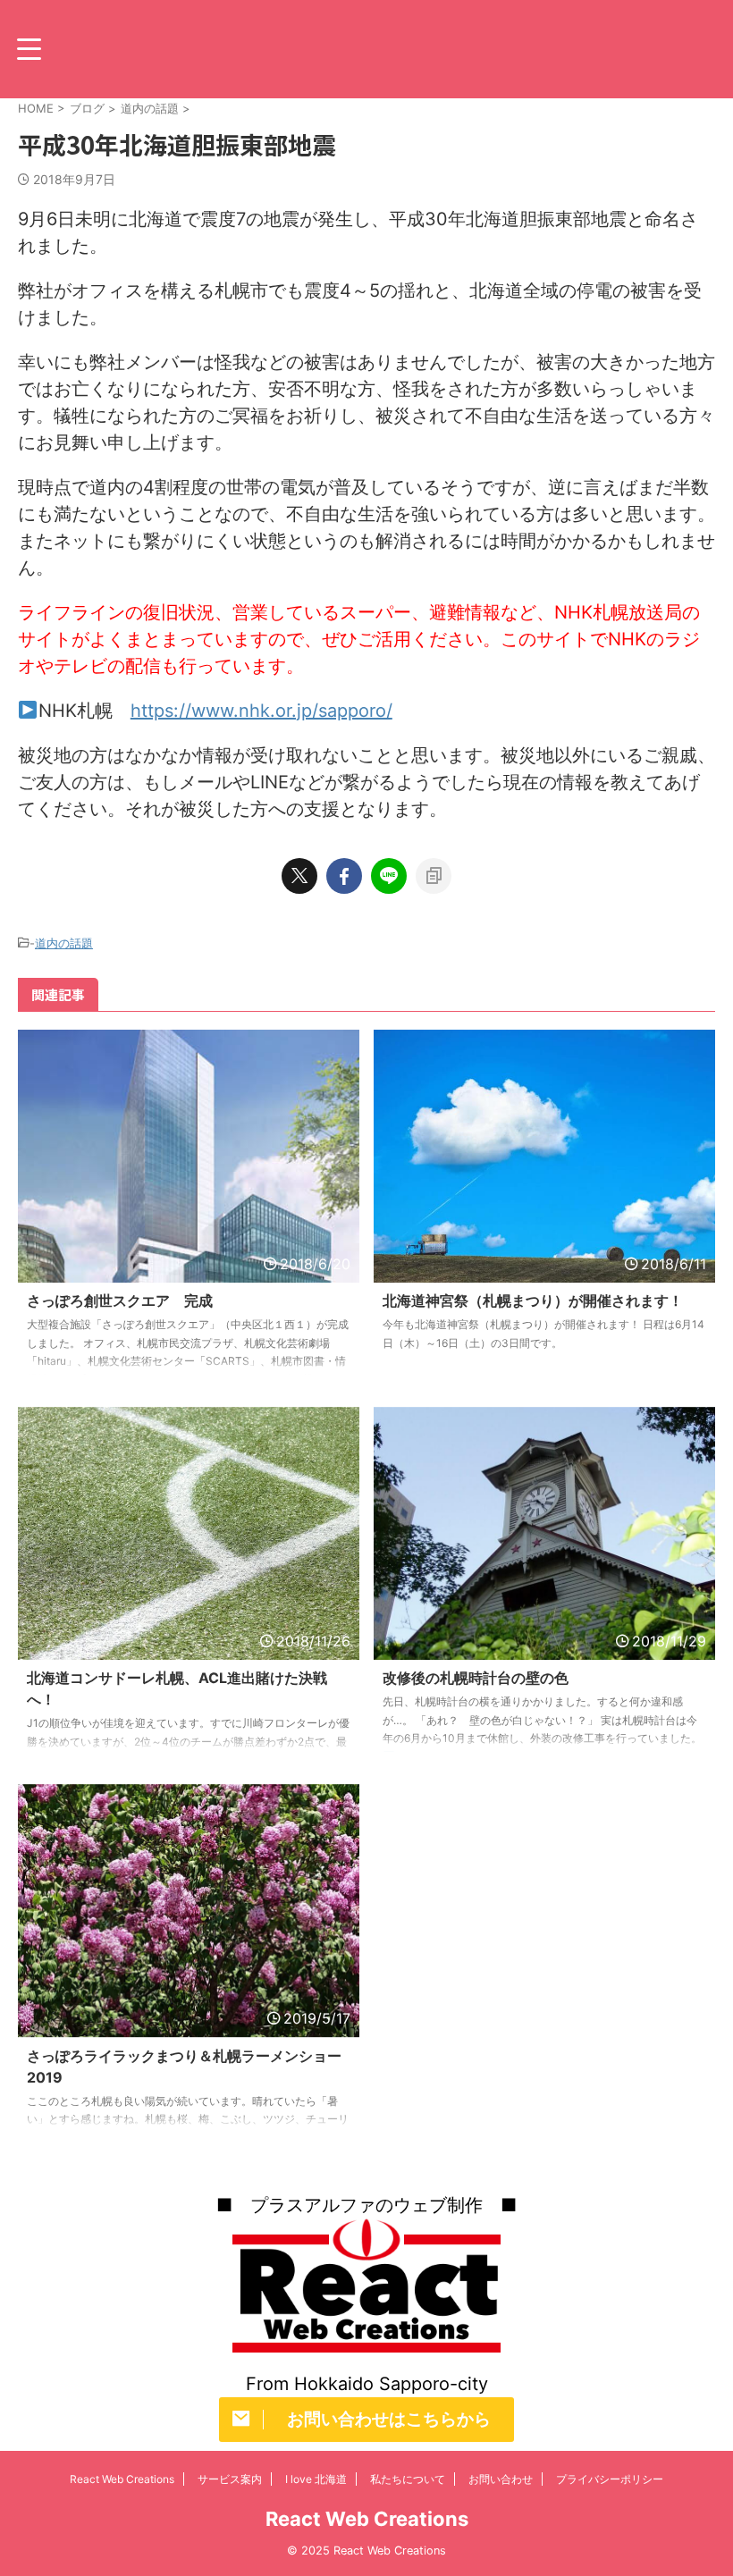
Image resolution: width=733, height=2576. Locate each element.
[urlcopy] (434, 876)
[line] (389, 876)
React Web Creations (122, 2479)
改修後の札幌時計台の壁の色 (476, 1678)
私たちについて (408, 2479)
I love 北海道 (316, 2479)
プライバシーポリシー (610, 2479)
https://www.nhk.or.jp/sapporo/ (261, 711)
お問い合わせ (501, 2479)
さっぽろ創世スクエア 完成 (120, 1301)
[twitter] (299, 876)
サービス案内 (230, 2479)
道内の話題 (64, 943)
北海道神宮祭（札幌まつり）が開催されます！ (533, 1301)
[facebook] (344, 876)
